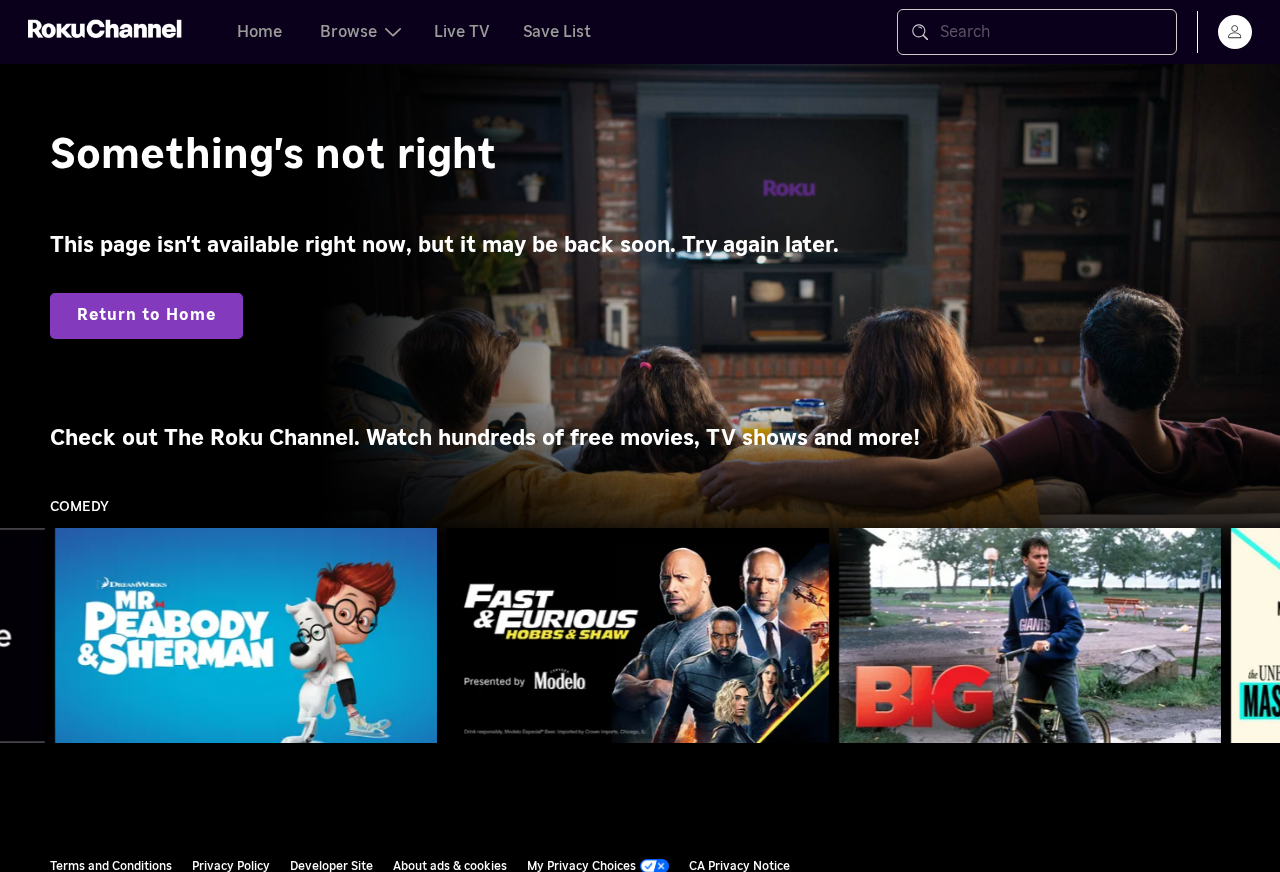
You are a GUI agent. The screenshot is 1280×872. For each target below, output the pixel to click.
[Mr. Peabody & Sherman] (246, 636)
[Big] (1030, 636)
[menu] (1235, 32)
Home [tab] (259, 32)
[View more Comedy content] (1255, 636)
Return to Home (146, 315)
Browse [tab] (348, 32)
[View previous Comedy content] (25, 636)
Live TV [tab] (462, 32)
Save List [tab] (557, 32)
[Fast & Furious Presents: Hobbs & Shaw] (638, 636)
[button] (250, 635)
